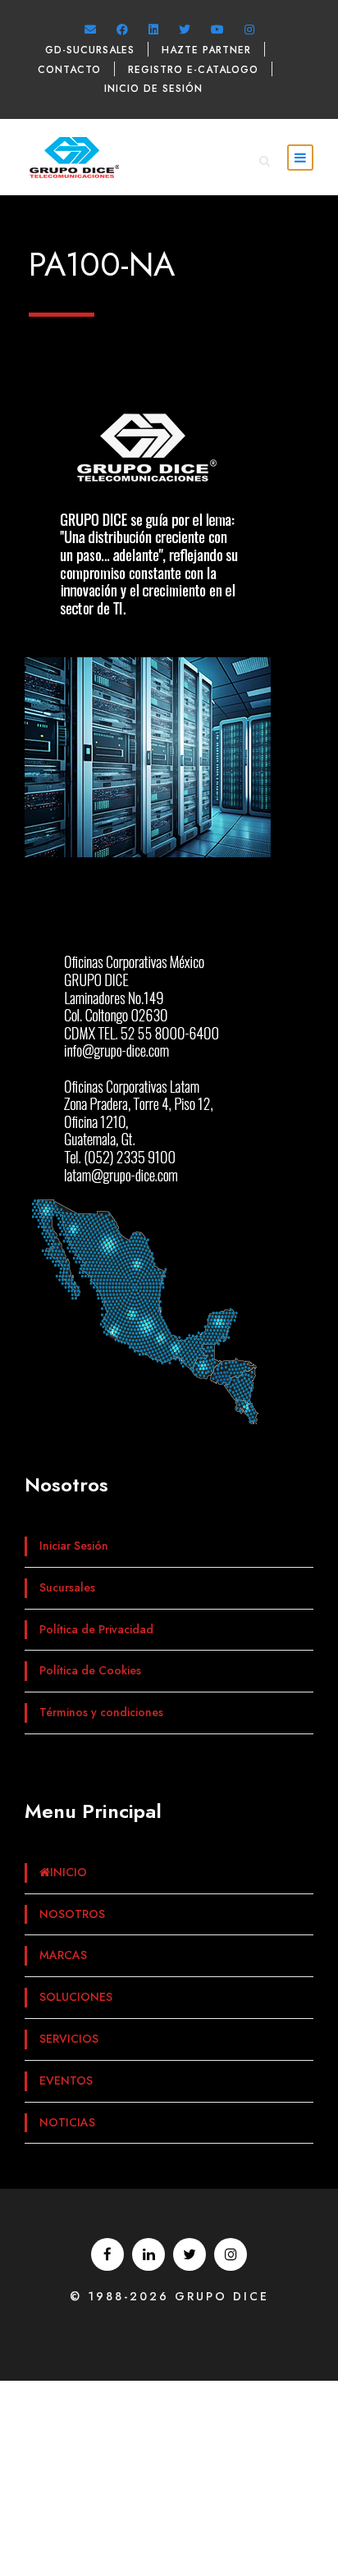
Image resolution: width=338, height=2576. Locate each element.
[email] (90, 30)
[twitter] (185, 30)
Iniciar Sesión (74, 1546)
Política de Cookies (90, 1670)
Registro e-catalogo (193, 70)
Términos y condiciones (101, 1712)
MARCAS (63, 1955)
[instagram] (249, 30)
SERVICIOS (69, 2039)
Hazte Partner (206, 50)
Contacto (69, 70)
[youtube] (217, 30)
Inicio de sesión (153, 89)
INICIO (69, 1872)
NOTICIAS (67, 2122)
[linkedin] (153, 30)
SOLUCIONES (76, 1997)
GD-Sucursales (90, 50)
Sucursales (67, 1587)
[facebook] (122, 30)
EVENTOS (66, 2080)
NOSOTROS (72, 1914)
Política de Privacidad (96, 1629)
